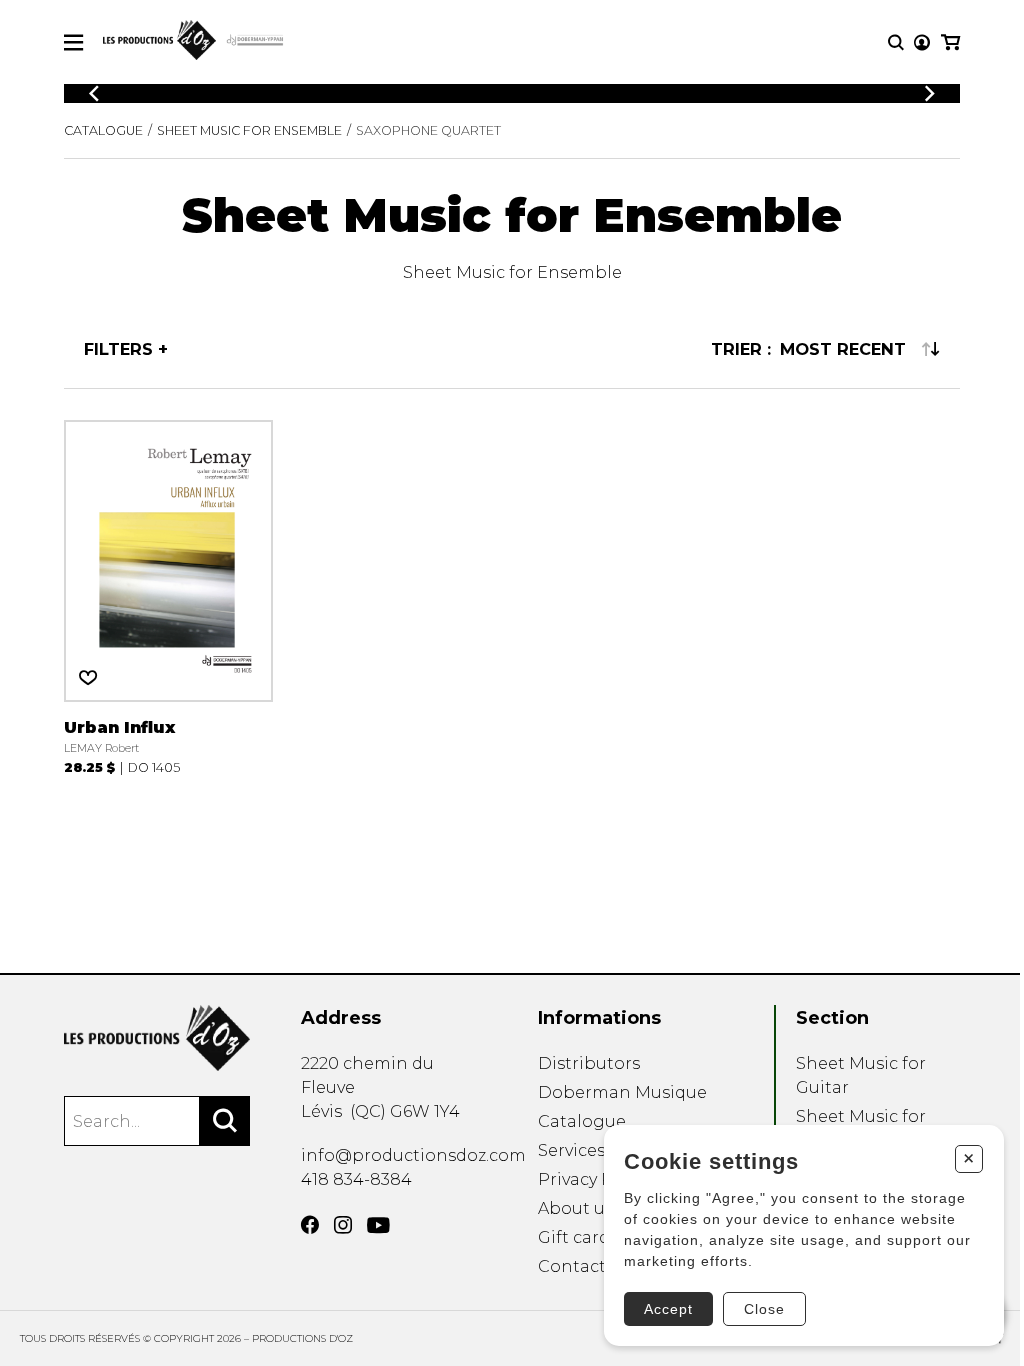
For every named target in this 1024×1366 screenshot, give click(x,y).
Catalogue (103, 130)
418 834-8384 (356, 1179)
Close (764, 1309)
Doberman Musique (622, 1092)
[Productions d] (157, 1038)
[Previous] (94, 93)
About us (575, 1208)
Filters (118, 349)
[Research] (896, 42)
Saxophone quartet (428, 130)
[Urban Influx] (168, 597)
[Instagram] (343, 1225)
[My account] (922, 42)
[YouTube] (378, 1225)
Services (571, 1150)
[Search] (225, 1121)
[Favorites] (88, 678)
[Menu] (73, 42)
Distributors (589, 1063)
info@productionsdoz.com (413, 1155)
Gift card (574, 1237)
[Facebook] (310, 1225)
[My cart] (950, 42)
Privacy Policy (594, 1179)
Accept (668, 1309)
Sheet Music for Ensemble (249, 130)
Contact (572, 1266)
